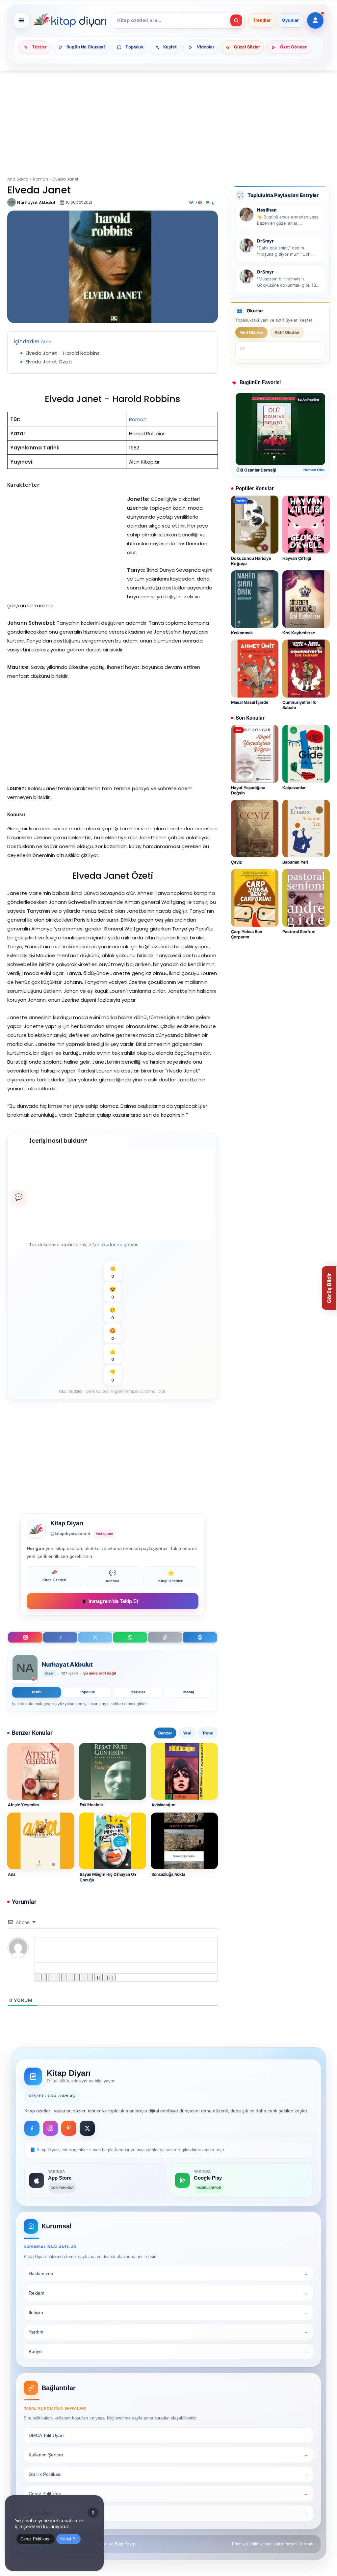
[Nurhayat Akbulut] (12, 202)
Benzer (165, 1733)
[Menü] (21, 20)
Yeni (187, 1733)
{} (98, 1977)
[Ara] (236, 20)
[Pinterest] (69, 2128)
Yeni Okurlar (251, 332)
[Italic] (44, 1977)
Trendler (262, 20)
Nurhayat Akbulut (36, 202)
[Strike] (57, 1977)
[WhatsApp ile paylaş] (130, 1637)
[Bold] (38, 1977)
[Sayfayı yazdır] (200, 1637)
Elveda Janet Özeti (49, 362)
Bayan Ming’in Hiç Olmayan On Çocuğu (108, 1877)
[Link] (90, 1977)
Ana (12, 1874)
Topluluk (87, 1692)
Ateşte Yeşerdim (23, 1805)
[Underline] (51, 1977)
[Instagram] (25, 1637)
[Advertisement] (168, 119)
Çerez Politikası (36, 2539)
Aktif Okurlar (287, 332)
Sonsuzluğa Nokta (168, 1874)
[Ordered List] (64, 1977)
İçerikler (138, 1692)
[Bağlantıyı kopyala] (165, 1637)
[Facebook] (60, 1637)
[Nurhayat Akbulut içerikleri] (25, 1669)
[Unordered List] (70, 1977)
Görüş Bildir (329, 1288)
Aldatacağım (163, 1805)
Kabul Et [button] (68, 2539)
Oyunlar (290, 20)
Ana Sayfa (18, 179)
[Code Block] (84, 1977)
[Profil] (315, 20)
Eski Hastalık (92, 1805)
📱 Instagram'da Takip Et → (113, 1601)
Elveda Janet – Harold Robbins (63, 353)
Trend (208, 1733)
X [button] (93, 2513)
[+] (110, 1977)
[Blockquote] (77, 1977)
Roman (40, 179)
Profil (37, 1692)
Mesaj (189, 1692)
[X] (95, 1637)
